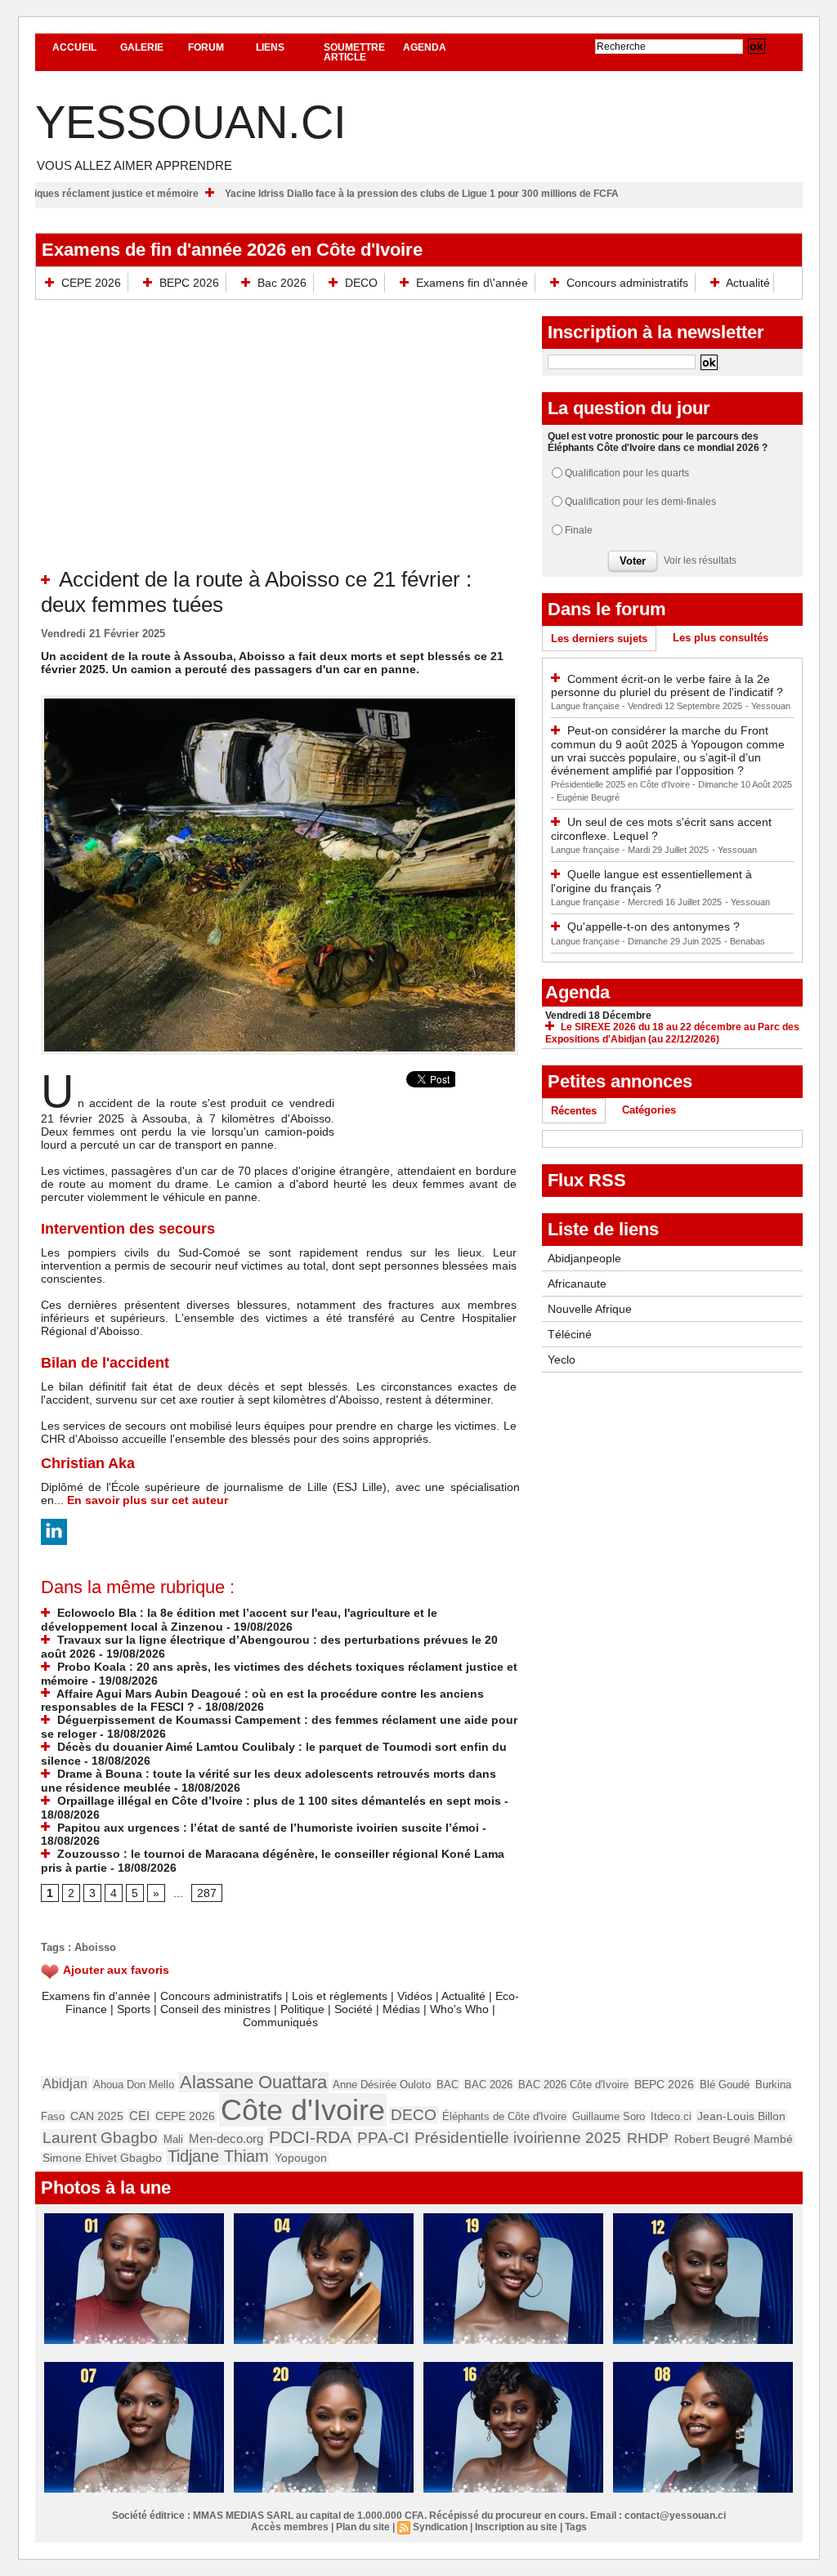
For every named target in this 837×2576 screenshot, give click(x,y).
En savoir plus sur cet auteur (148, 1500)
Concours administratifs (627, 283)
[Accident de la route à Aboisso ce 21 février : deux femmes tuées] (280, 700)
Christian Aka (88, 1463)
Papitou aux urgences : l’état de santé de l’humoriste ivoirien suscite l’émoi (266, 1828)
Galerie (142, 47)
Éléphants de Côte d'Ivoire (504, 2116)
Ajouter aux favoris (116, 1970)
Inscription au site (516, 2527)
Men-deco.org (226, 2138)
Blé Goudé (725, 2085)
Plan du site (363, 2527)
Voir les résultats (700, 560)
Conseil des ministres (215, 2009)
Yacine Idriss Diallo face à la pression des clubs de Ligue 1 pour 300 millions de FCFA (491, 194)
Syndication (440, 2527)
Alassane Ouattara (253, 2082)
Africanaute (577, 1284)
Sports (134, 2009)
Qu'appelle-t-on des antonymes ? (653, 926)
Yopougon (301, 2158)
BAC (448, 2085)
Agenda (425, 47)
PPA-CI (383, 2138)
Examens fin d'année (96, 1996)
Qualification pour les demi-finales (640, 502)
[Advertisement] (280, 444)
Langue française (586, 706)
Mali (173, 2139)
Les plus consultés (721, 638)
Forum (206, 47)
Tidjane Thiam (218, 2156)
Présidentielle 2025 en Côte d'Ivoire (622, 784)
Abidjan (65, 2083)
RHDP (648, 2138)
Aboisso (95, 1947)
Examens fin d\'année (472, 283)
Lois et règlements (341, 1996)
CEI (139, 2116)
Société (354, 2009)
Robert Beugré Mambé (734, 2139)
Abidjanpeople (584, 1258)
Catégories (649, 1110)
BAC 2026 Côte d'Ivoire (573, 2085)
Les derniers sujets (599, 638)
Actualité (747, 283)
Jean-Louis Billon (741, 2116)
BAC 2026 (488, 2085)
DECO (361, 283)
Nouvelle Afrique (590, 1309)
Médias (401, 2009)
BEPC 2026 (189, 283)
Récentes (574, 1111)
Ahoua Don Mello (134, 2085)
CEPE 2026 (91, 283)
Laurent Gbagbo (100, 2138)
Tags (576, 2527)
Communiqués (280, 2022)
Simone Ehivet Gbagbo (102, 2158)
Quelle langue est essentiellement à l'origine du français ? (651, 881)
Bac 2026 (282, 283)
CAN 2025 (97, 2116)
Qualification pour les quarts (627, 473)
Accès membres (290, 2527)
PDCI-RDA (310, 2137)
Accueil (74, 47)
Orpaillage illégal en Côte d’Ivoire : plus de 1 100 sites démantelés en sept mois (278, 1801)
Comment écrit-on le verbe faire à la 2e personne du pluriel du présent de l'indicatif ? (667, 686)
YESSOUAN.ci (191, 122)
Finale (579, 530)
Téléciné (570, 1334)
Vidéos (415, 1996)
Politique (302, 2009)
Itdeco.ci (671, 2116)
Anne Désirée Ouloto (382, 2085)
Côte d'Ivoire (303, 2110)
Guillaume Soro (609, 2116)
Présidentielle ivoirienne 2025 (518, 2138)
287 (207, 1893)
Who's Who (459, 2009)
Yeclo (562, 1359)
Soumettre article (354, 52)
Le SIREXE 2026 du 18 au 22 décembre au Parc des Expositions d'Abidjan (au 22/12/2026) (672, 1033)
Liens (270, 47)
